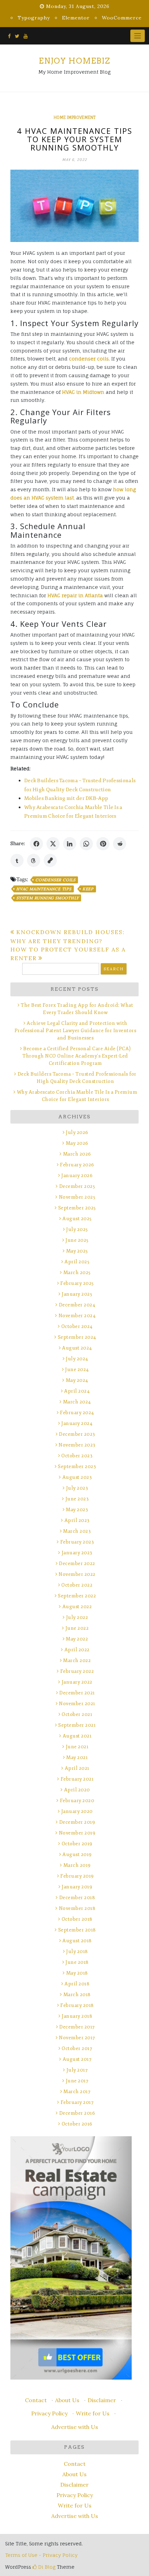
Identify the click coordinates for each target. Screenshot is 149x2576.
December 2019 (77, 1822)
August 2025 (77, 1219)
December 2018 (77, 1898)
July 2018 (77, 1951)
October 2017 (77, 2048)
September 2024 (77, 1337)
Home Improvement (75, 118)
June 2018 (77, 1962)
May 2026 (77, 1143)
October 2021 (77, 1714)
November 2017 (77, 2038)
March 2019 (77, 1865)
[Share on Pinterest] (103, 844)
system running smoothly (47, 898)
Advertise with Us (75, 2427)
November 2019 (77, 1833)
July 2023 (77, 1488)
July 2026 (77, 1132)
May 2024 (77, 1380)
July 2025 (77, 1229)
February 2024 (77, 1413)
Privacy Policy (49, 2413)
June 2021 (77, 1747)
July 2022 (77, 1617)
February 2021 (77, 1779)
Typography (34, 18)
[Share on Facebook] (36, 844)
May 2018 (77, 1973)
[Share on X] (53, 844)
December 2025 (77, 1186)
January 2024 (77, 1423)
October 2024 (77, 1326)
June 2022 (77, 1628)
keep (88, 889)
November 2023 (77, 1445)
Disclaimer (102, 2400)
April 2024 (77, 1391)
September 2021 (77, 1725)
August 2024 (77, 1348)
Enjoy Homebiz (74, 61)
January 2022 (77, 1682)
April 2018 (77, 1984)
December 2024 (77, 1305)
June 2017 (77, 2081)
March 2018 (77, 1995)
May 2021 (77, 1757)
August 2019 (77, 1854)
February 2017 (77, 2102)
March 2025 (77, 1273)
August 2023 (77, 1477)
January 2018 (77, 2016)
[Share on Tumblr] (17, 860)
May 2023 (77, 1510)
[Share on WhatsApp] (86, 844)
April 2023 (77, 1520)
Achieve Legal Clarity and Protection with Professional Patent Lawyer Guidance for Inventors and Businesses (76, 1031)
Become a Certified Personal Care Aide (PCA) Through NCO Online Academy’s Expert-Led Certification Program (77, 1056)
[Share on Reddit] (120, 844)
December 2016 (77, 2113)
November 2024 (77, 1316)
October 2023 (77, 1456)
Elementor (76, 18)
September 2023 (77, 1467)
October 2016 (77, 2124)
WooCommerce (122, 18)
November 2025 (77, 1197)
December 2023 (77, 1434)
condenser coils (55, 880)
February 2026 (77, 1165)
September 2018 (77, 1930)
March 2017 (77, 2092)
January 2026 (77, 1176)
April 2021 (77, 1768)
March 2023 (77, 1531)
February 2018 (77, 2005)
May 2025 (77, 1251)
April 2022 (77, 1650)
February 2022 (77, 1671)
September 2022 (77, 1596)
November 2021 (77, 1704)
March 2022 (77, 1660)
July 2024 (77, 1359)
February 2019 (77, 1876)
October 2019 (77, 1844)
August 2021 (77, 1736)
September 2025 (77, 1208)
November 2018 (77, 1908)
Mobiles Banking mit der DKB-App (66, 798)
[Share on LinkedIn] (70, 844)
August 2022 (77, 1607)
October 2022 (77, 1585)
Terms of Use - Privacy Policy (41, 2555)
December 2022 (77, 1564)
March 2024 (77, 1402)
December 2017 (77, 2027)
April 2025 (77, 1262)
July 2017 (77, 2070)
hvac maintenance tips (44, 889)
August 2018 (77, 1941)
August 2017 (77, 2059)
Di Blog (46, 2567)
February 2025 (77, 1283)
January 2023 (77, 1553)
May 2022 (77, 1639)
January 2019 (77, 1887)
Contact (36, 2400)
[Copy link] (50, 860)
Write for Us (93, 2413)
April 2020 (77, 1790)
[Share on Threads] (34, 860)
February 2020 (77, 1801)
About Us (67, 2400)
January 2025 (77, 1294)
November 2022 (77, 1574)
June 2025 (77, 1240)
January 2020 (77, 1811)
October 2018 (77, 1919)
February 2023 (77, 1542)
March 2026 (77, 1154)
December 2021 (77, 1693)
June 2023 (77, 1499)
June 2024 (77, 1370)
